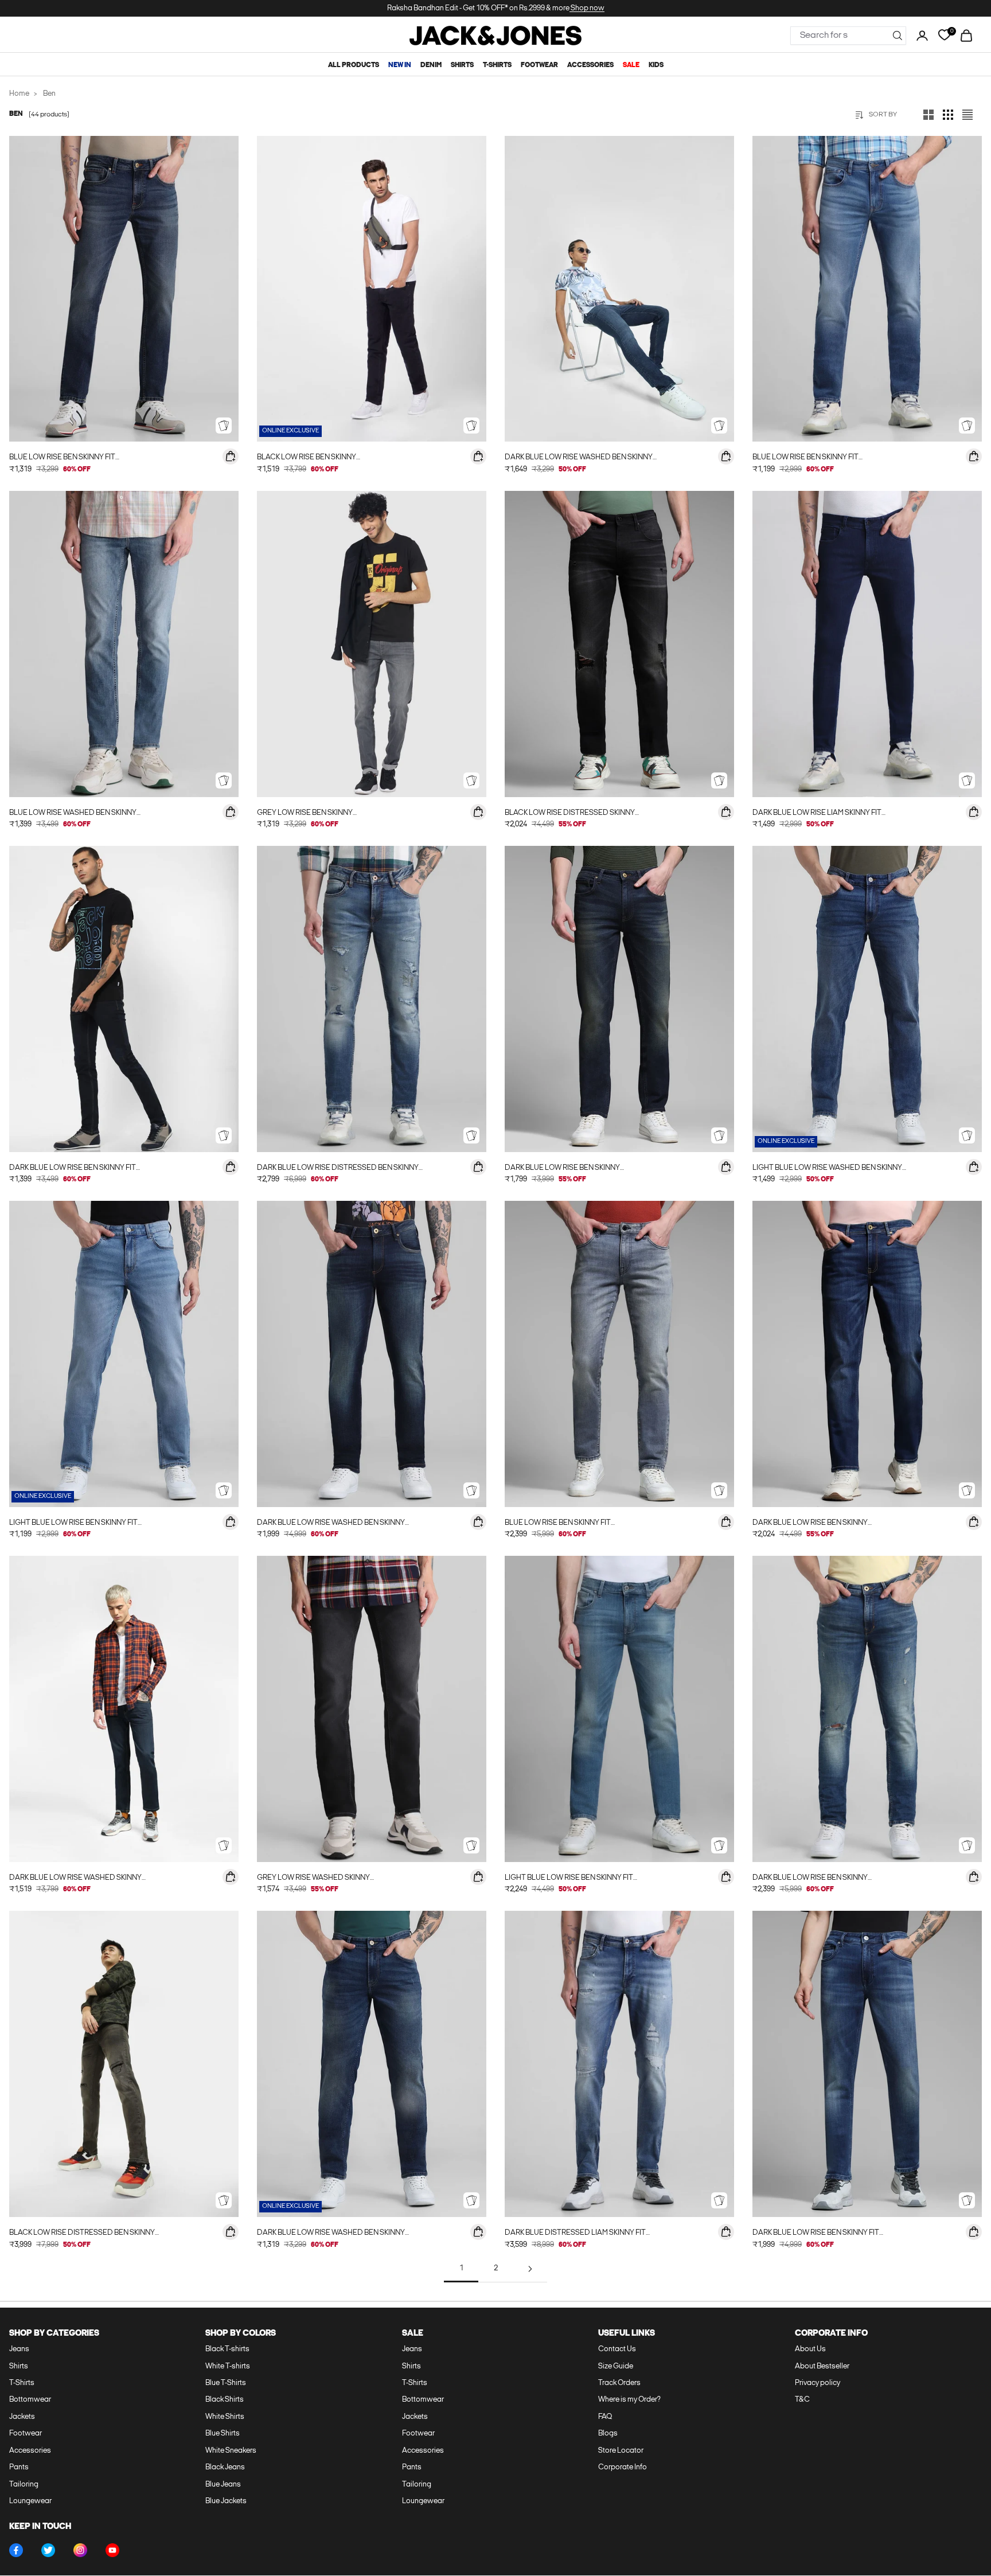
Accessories (30, 2451)
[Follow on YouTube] (112, 2550)
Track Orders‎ (619, 2383)
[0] (944, 35)
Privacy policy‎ (818, 2383)
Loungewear (30, 2501)
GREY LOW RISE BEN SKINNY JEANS (305, 814)
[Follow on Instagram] (80, 2550)
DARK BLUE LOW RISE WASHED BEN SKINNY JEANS (579, 458)
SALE (631, 65)
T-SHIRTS (497, 65)
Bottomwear (30, 2400)
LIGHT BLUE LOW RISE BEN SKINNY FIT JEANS (73, 1524)
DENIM (431, 65)
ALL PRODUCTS (354, 65)
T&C (802, 2400)
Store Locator (621, 2451)
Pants (19, 2467)
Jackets (22, 2417)
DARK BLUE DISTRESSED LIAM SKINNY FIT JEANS (575, 2234)
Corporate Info (623, 2467)
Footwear (26, 2433)
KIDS (656, 65)
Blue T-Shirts (226, 2383)
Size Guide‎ (616, 2366)
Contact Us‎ (617, 2349)
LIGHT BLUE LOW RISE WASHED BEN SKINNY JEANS (827, 1169)
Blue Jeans (223, 2485)
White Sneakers (231, 2451)
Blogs (608, 2433)
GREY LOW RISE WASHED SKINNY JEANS (313, 1879)
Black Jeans (225, 2467)
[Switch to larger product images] (928, 115)
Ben (49, 94)
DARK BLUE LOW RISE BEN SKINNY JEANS (562, 1169)
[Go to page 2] (530, 2269)
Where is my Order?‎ (629, 2400)
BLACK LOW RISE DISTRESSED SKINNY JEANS (570, 814)
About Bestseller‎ (822, 2366)
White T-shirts (228, 2366)
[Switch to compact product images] (967, 115)
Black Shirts (225, 2400)
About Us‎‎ (810, 2349)
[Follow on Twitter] (48, 2550)
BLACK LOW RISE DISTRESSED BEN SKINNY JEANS (82, 2234)
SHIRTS (462, 65)
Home (19, 94)
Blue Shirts (223, 2433)
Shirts (19, 2366)
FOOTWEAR (539, 65)
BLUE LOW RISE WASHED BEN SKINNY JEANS (73, 814)
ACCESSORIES (590, 65)
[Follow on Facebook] (16, 2550)
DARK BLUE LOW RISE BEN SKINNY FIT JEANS (73, 1169)
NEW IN (400, 65)
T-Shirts (22, 2383)
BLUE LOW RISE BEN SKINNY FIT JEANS (62, 458)
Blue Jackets (226, 2501)
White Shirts (225, 2417)
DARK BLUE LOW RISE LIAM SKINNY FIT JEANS (817, 814)
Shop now (587, 8)
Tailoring (24, 2485)
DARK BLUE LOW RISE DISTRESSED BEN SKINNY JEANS (338, 1169)
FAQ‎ (605, 2417)
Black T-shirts (227, 2349)
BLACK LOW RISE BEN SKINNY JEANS (307, 458)
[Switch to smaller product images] (948, 115)
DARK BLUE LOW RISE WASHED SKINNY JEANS (75, 1879)
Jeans (19, 2349)
